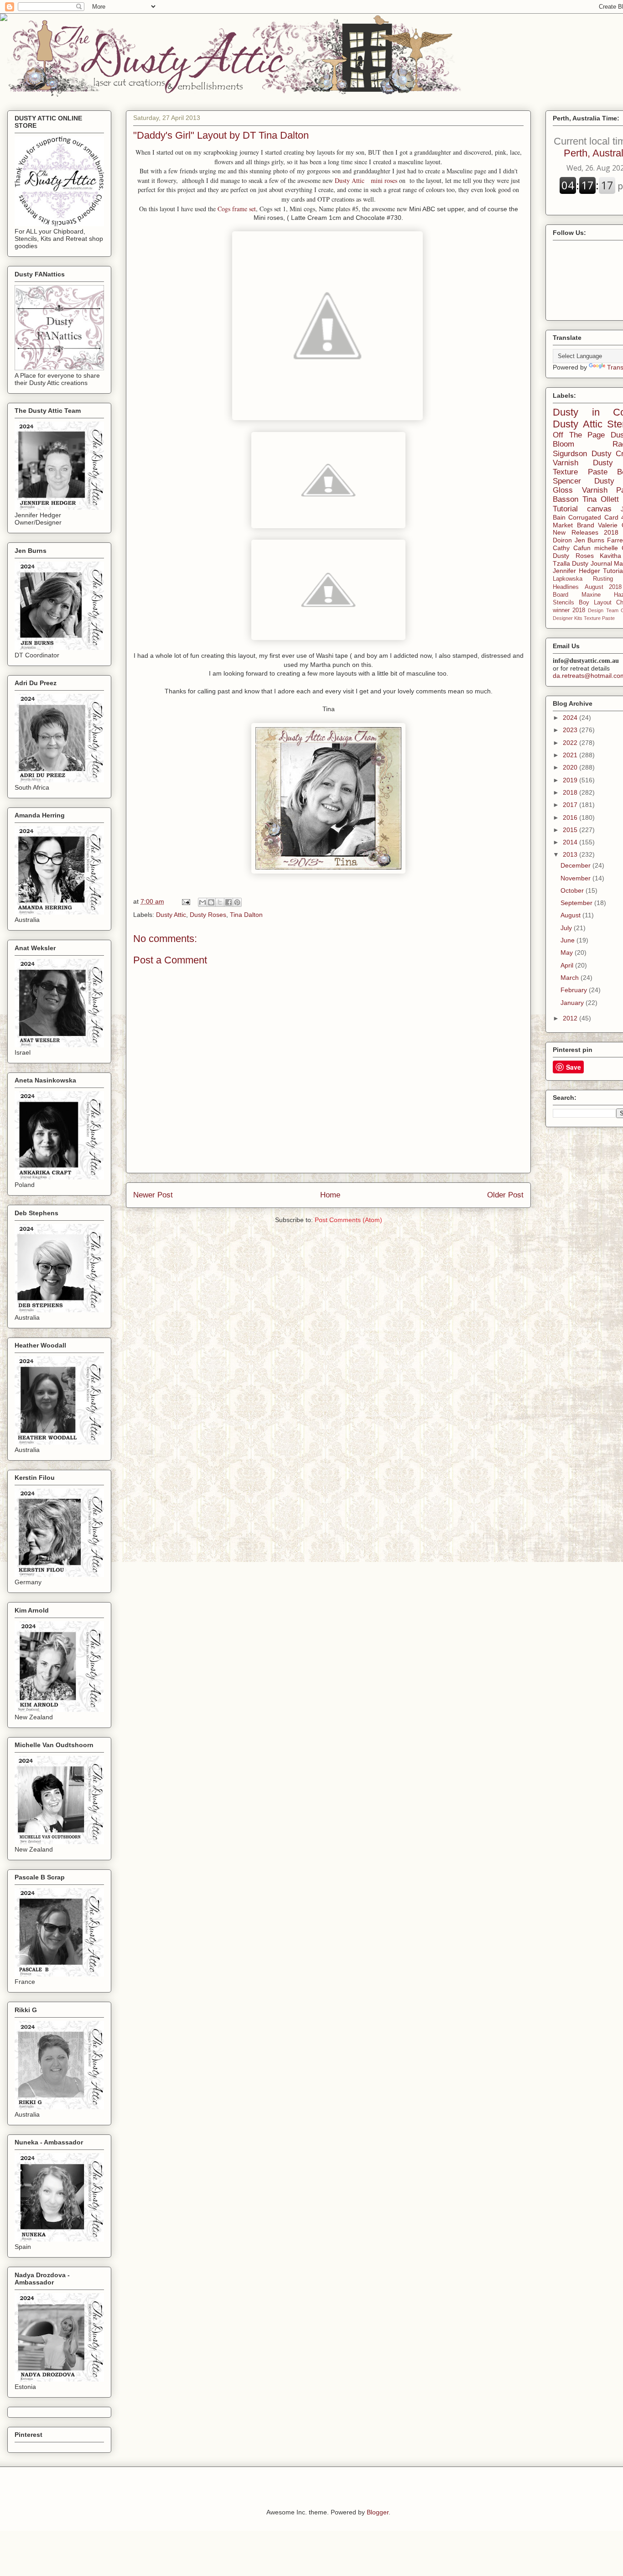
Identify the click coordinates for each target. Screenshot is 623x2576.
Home (330, 1195)
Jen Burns (590, 540)
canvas (599, 509)
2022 (571, 743)
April (568, 965)
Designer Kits (568, 618)
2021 (571, 755)
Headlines (566, 587)
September (577, 903)
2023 (571, 730)
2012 (571, 1018)
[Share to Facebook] (228, 902)
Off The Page (579, 435)
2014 (571, 842)
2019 (571, 780)
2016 (571, 817)
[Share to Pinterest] (237, 902)
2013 (571, 854)
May (568, 952)
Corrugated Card (593, 517)
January (573, 1003)
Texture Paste (599, 618)
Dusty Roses (208, 915)
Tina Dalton (246, 915)
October (573, 890)
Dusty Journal (592, 563)
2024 (571, 718)
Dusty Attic (351, 180)
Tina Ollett (601, 499)
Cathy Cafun (572, 548)
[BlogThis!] (211, 902)
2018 (571, 792)
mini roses (384, 180)
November (576, 878)
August (571, 915)
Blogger (378, 2512)
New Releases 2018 (586, 532)
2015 (571, 830)
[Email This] (202, 902)
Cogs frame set (237, 209)
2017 (571, 805)
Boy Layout (595, 603)
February (575, 990)
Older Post (505, 1195)
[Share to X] (220, 902)
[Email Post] (185, 901)
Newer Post (153, 1195)
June (568, 940)
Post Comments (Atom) (348, 1220)
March (571, 978)
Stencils (563, 603)
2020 (571, 767)
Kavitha (610, 556)
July (567, 928)
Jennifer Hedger (576, 571)
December (576, 865)
